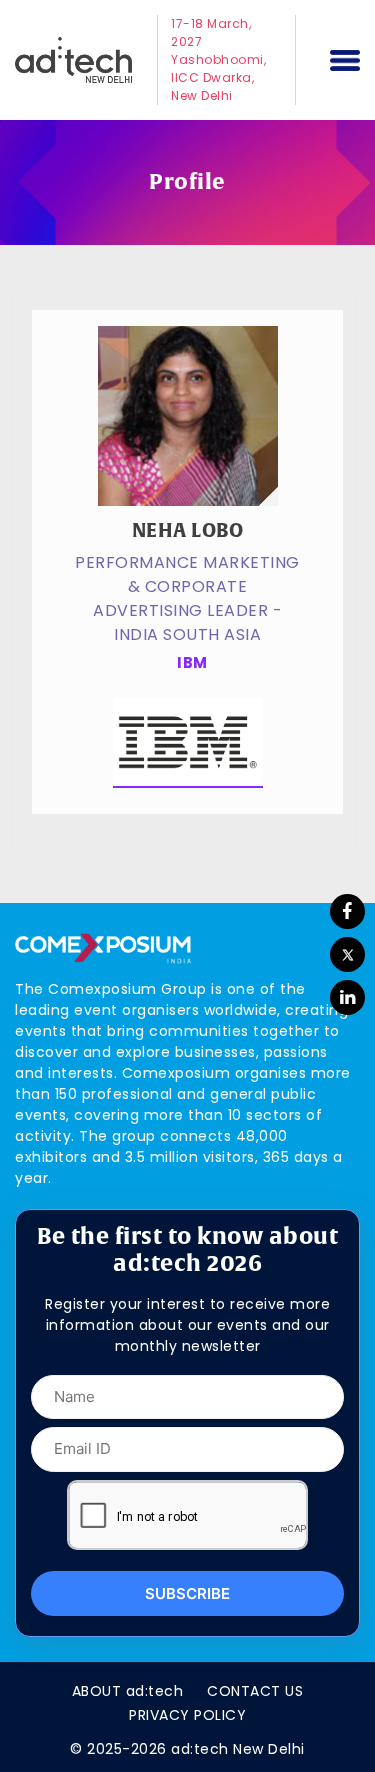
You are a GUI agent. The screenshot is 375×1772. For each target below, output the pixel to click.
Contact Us (255, 1691)
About (128, 1691)
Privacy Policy (187, 1715)
